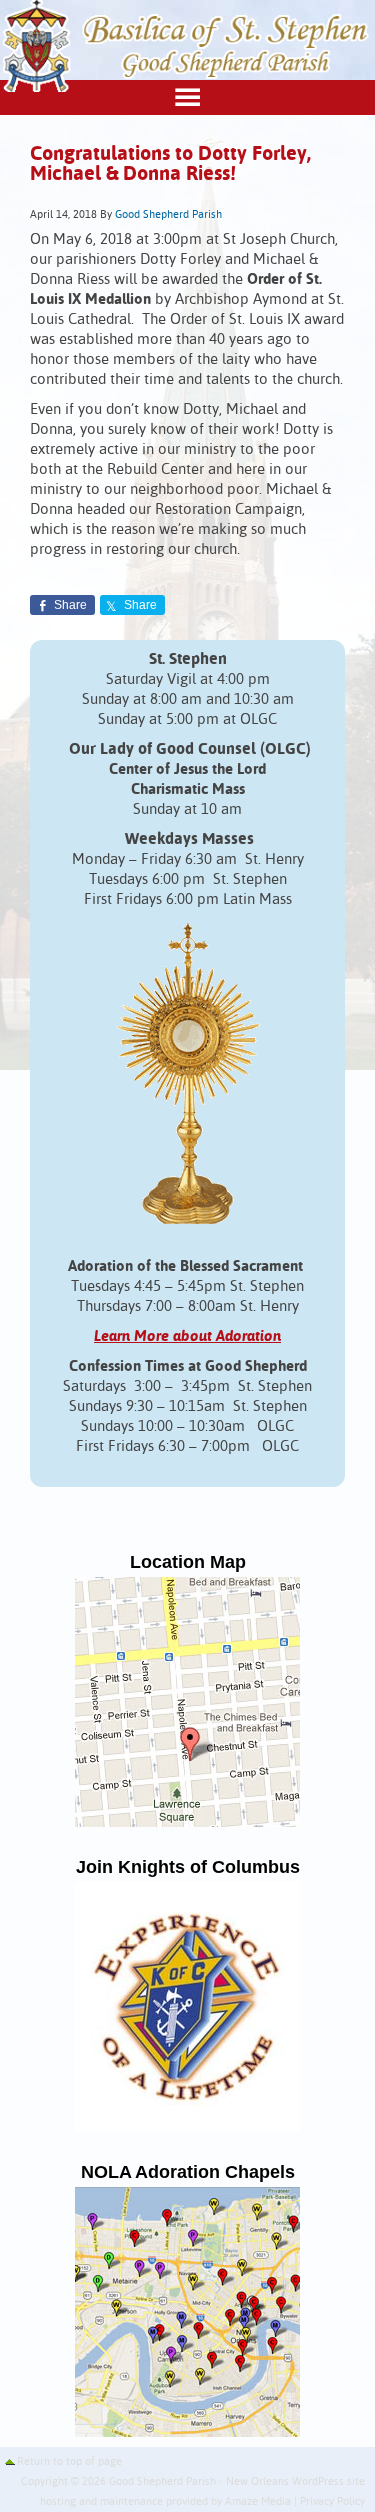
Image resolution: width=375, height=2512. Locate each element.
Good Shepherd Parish (168, 215)
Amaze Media (258, 2502)
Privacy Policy (332, 2502)
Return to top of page (69, 2462)
